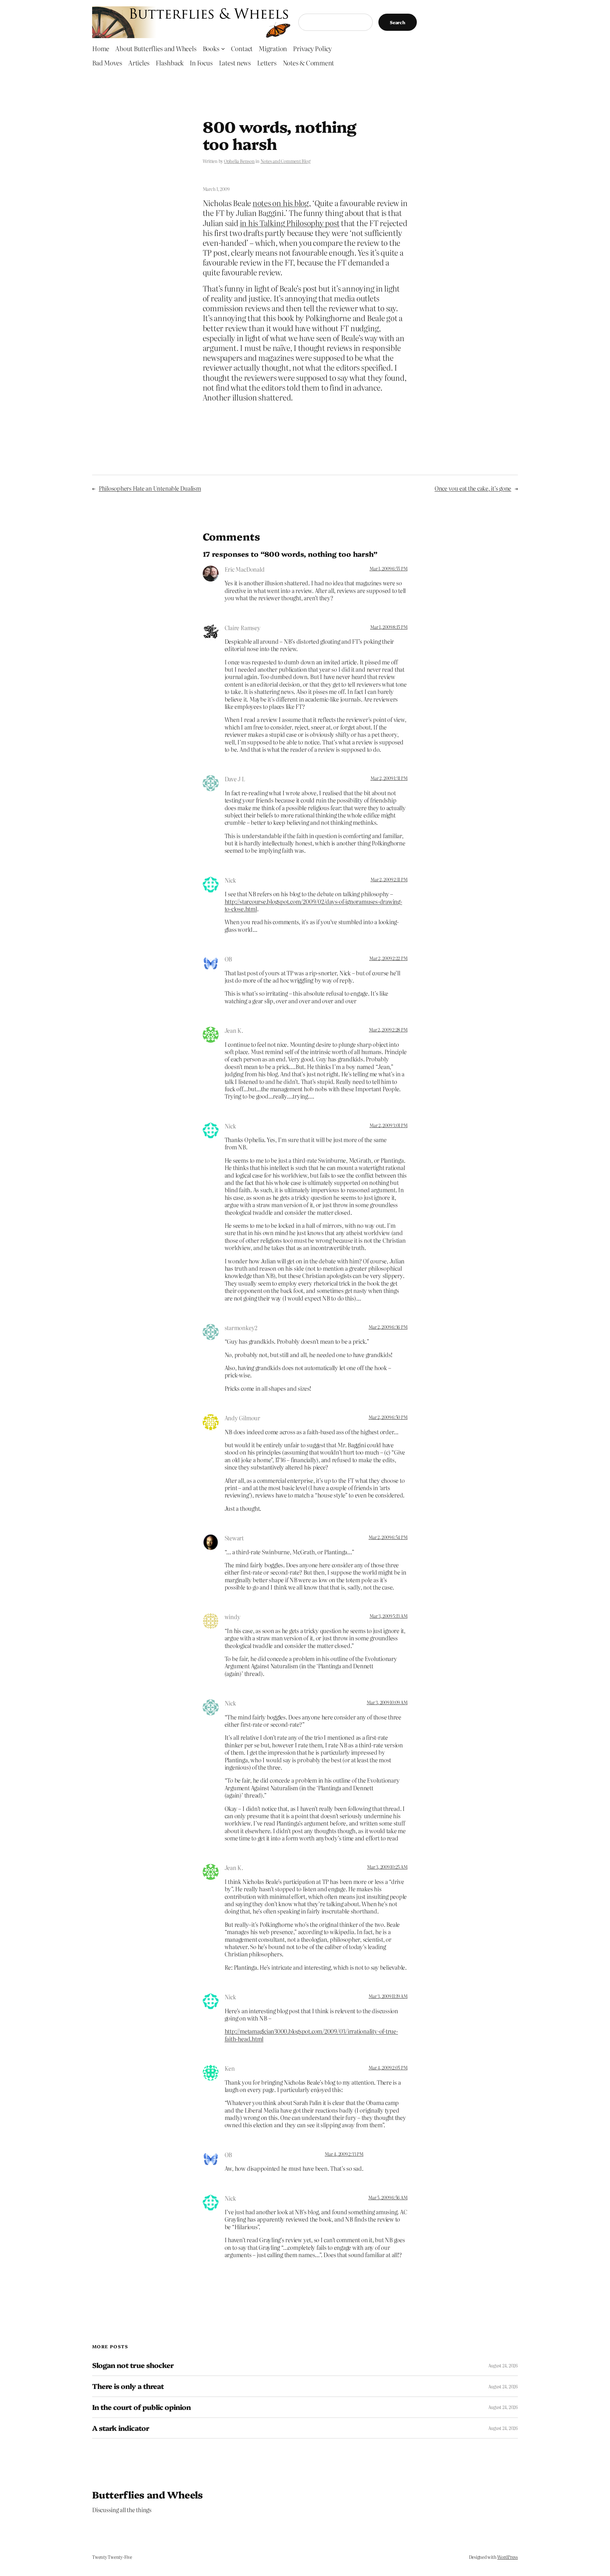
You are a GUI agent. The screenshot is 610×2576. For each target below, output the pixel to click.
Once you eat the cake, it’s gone (473, 488)
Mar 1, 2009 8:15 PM (389, 627)
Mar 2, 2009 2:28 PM (388, 1030)
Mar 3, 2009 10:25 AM (387, 1867)
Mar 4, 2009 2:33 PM (344, 2154)
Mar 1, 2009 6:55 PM (388, 568)
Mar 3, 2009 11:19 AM (388, 1996)
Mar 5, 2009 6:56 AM (388, 2197)
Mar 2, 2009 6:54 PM (388, 1537)
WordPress (508, 2557)
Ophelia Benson (239, 161)
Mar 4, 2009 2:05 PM (388, 2068)
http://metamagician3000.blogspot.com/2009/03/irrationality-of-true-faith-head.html (311, 2035)
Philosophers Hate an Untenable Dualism (150, 488)
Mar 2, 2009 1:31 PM (389, 778)
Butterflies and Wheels (148, 2494)
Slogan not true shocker (133, 2365)
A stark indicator (121, 2428)
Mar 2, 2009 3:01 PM (388, 1125)
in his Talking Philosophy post (290, 223)
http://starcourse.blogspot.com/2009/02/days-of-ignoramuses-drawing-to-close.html (313, 905)
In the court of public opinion (141, 2407)
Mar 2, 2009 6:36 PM (388, 1327)
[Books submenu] (223, 48)
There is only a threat (128, 2386)
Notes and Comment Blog (285, 161)
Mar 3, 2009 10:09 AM (387, 1702)
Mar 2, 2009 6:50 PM (388, 1417)
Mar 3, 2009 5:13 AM (388, 1616)
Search (398, 22)
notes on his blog (281, 203)
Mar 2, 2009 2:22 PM (388, 958)
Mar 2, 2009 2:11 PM (389, 879)
